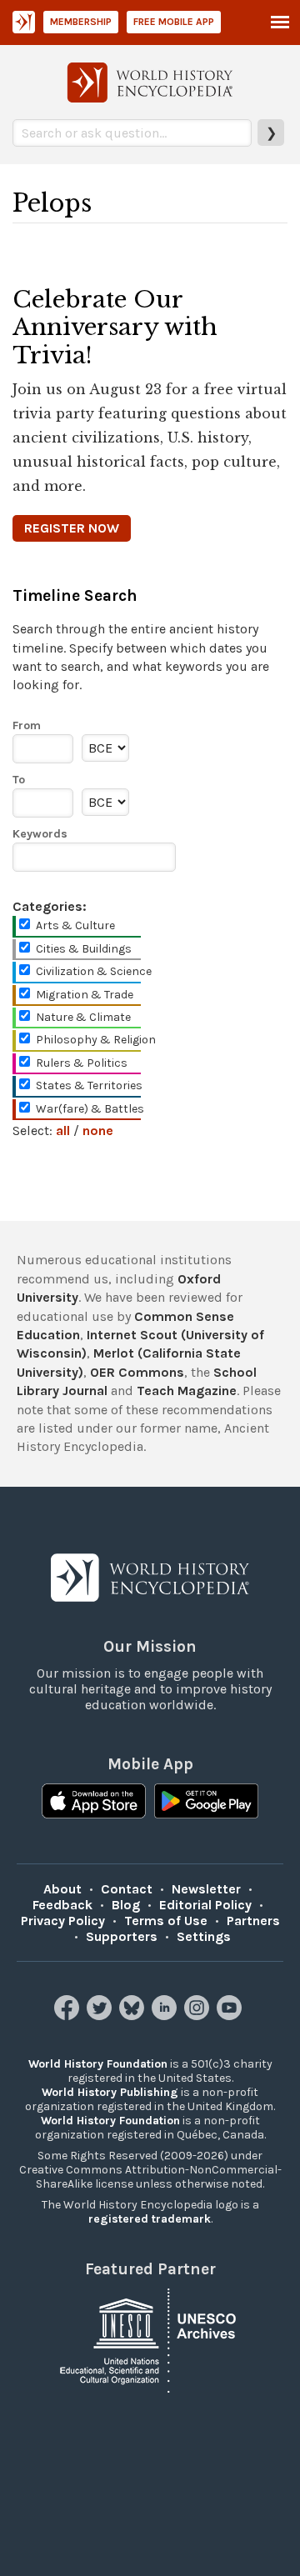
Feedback (62, 1905)
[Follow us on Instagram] (199, 2016)
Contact (127, 1889)
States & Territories (89, 1085)
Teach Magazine (187, 1391)
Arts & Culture (75, 925)
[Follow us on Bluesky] (134, 2016)
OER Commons (137, 1372)
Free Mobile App (174, 22)
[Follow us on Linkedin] (166, 2016)
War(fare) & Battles (90, 1109)
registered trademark (150, 2219)
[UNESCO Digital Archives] (150, 2339)
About (62, 1889)
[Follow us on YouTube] (231, 2016)
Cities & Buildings (84, 949)
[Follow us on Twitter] (101, 2016)
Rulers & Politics (82, 1063)
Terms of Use (166, 1921)
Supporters (122, 1936)
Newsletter (206, 1889)
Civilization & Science (94, 971)
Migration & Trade (85, 995)
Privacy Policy (63, 1921)
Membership (81, 22)
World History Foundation (98, 2064)
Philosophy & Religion (96, 1040)
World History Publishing (110, 2092)
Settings (204, 1936)
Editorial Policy (205, 1905)
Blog (126, 1905)
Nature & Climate (83, 1017)
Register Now (72, 528)
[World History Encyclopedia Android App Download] (206, 1803)
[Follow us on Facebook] (69, 2016)
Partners (253, 1921)
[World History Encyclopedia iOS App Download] (94, 1803)
